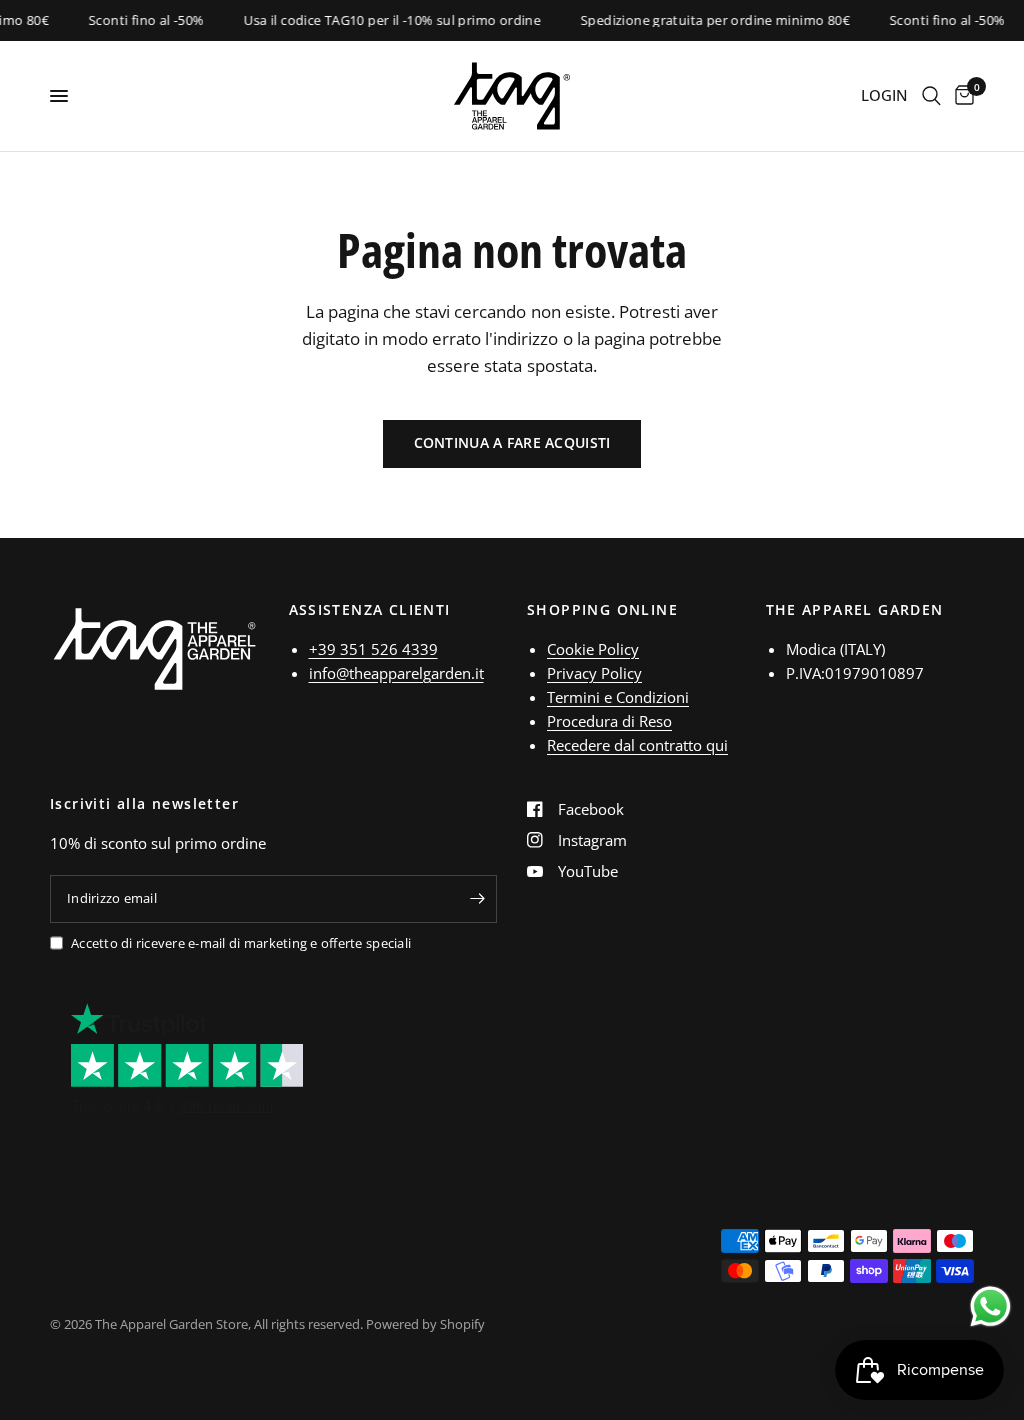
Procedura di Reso (609, 721)
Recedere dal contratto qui (637, 745)
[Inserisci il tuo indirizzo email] (477, 899)
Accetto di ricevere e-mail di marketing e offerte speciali (241, 943)
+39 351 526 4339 (373, 649)
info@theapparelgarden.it (396, 673)
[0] (961, 96)
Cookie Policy (593, 649)
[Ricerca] (931, 96)
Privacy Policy (594, 673)
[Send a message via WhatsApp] (990, 1306)
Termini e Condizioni (618, 697)
